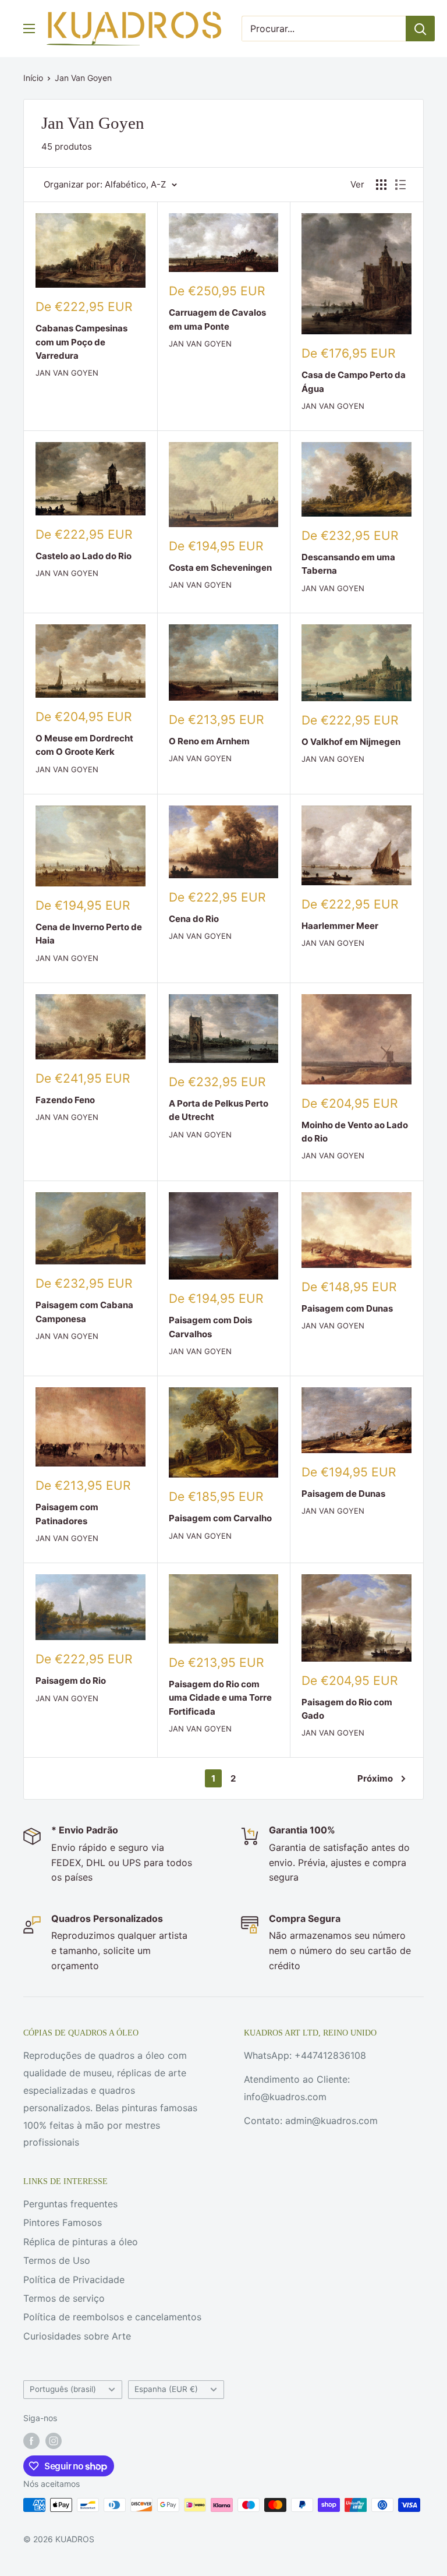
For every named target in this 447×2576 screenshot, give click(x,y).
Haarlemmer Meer (340, 926)
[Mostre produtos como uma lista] (400, 185)
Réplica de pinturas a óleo (81, 2242)
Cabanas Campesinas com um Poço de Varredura (81, 342)
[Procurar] (420, 29)
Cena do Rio (194, 919)
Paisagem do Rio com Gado (347, 1709)
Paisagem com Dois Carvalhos (210, 1327)
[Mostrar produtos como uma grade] (381, 185)
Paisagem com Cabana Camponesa (84, 1312)
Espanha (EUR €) (166, 2389)
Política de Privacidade (74, 2280)
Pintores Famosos (63, 2222)
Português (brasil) (63, 2389)
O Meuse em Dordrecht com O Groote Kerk (84, 745)
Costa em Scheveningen (220, 568)
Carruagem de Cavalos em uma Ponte (217, 319)
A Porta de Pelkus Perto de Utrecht (219, 1110)
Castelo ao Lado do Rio (84, 556)
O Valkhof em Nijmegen (351, 742)
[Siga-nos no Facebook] (31, 2441)
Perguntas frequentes (70, 2204)
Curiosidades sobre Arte (77, 2336)
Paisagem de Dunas (343, 1494)
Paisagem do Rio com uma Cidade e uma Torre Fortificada (220, 1698)
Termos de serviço (64, 2298)
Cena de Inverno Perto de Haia (89, 934)
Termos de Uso (57, 2260)
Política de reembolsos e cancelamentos (112, 2317)
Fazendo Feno (65, 1100)
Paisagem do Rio (71, 1681)
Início (33, 78)
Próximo (375, 1778)
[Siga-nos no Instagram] (54, 2441)
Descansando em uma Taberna (348, 564)
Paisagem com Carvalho (220, 1518)
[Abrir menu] (29, 29)
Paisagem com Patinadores (67, 1514)
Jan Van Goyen (83, 78)
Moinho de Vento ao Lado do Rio (355, 1132)
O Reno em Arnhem (209, 741)
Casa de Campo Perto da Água (354, 381)
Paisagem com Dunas (347, 1308)
